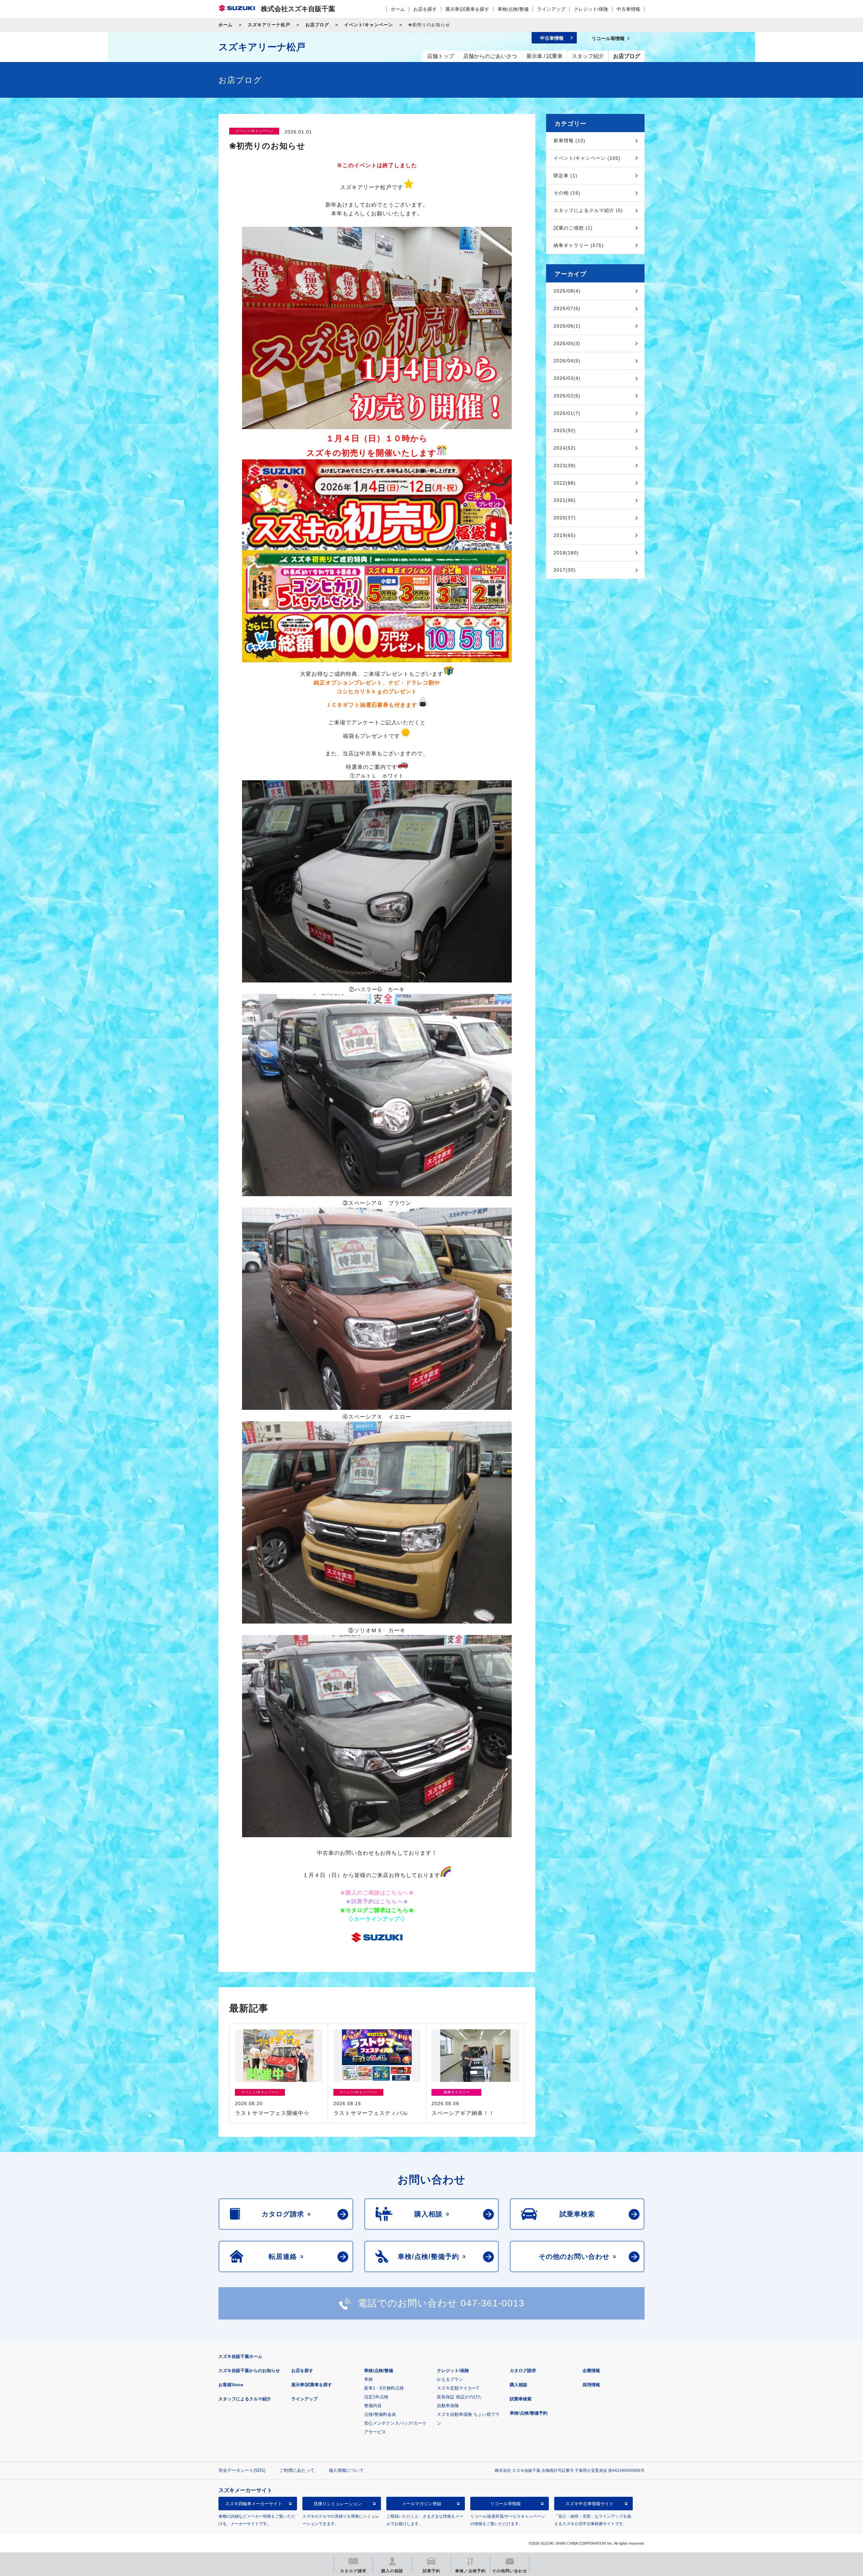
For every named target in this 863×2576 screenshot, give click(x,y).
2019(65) (565, 535)
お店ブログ (317, 25)
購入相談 (518, 2385)
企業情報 (591, 2371)
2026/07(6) (567, 308)
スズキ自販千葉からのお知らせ (249, 2371)
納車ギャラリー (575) (579, 245)
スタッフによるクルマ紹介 (245, 2399)
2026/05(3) (567, 343)
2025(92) (565, 430)
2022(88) (565, 483)
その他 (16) (567, 193)
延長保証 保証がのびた (459, 2397)
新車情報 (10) (570, 141)
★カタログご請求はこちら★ (377, 1910)
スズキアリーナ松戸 (269, 25)
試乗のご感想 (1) (573, 228)
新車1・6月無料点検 (384, 2388)
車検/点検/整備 (513, 9)
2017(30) (565, 570)
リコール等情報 (505, 2504)
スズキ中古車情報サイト (589, 2504)
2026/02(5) (567, 396)
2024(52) (565, 448)
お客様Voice (231, 2385)
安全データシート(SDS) (242, 2470)
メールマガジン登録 (422, 2504)
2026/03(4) (567, 378)
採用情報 (591, 2385)
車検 (368, 2379)
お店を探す (425, 9)
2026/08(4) (567, 291)
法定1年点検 (376, 2397)
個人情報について (346, 2470)
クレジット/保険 (591, 9)
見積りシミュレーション (338, 2504)
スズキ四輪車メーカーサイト (254, 2504)
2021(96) (565, 500)
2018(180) (566, 553)
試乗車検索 (521, 2399)
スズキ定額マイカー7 (458, 2388)
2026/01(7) (567, 413)
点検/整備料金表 (380, 2414)
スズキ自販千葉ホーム (240, 2356)
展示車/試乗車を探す (467, 9)
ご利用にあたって (297, 2470)
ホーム (398, 9)
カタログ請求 (523, 2371)
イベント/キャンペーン (369, 25)
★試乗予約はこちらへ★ (377, 1901)
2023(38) (565, 465)
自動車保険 (448, 2406)
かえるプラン (450, 2379)
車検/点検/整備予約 (529, 2413)
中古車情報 (628, 9)
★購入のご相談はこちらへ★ (377, 1893)
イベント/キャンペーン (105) (587, 158)
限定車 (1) (566, 176)
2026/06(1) (567, 326)
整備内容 (373, 2406)
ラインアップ (551, 9)
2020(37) (565, 518)
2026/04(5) (567, 361)
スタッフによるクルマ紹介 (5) (588, 210)
